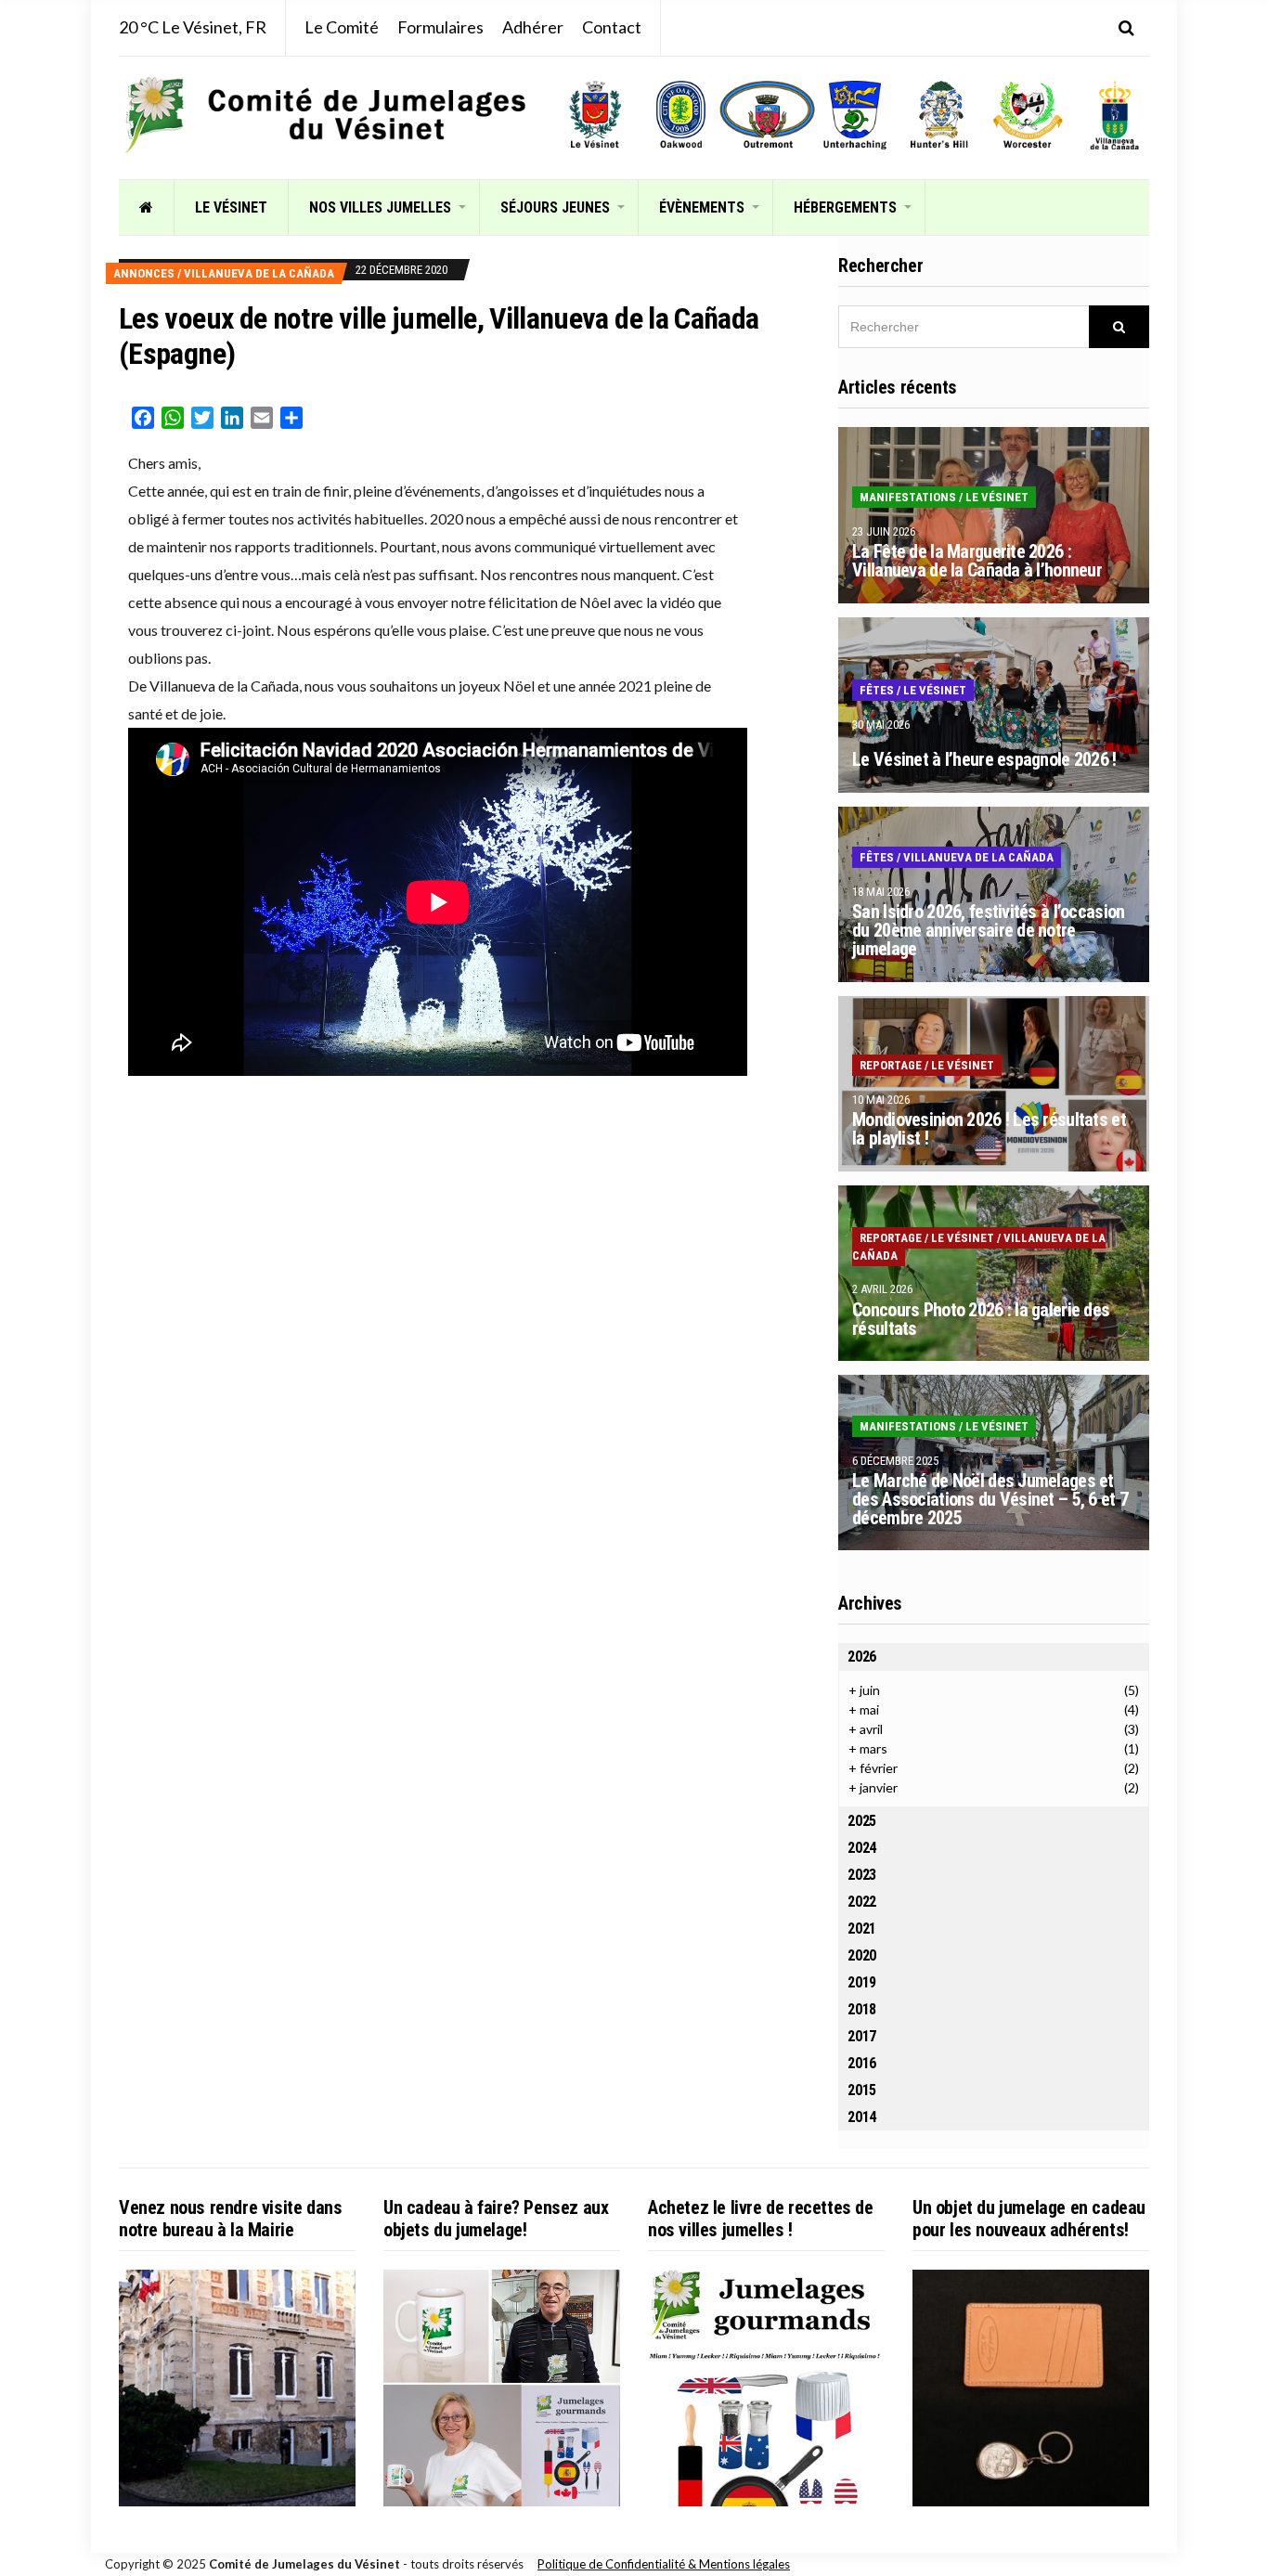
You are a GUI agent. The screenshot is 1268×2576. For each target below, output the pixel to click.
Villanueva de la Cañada (259, 273)
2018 (862, 2009)
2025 (862, 1821)
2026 (862, 1657)
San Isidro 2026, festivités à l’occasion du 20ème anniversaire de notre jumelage (988, 930)
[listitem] (595, 115)
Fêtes (877, 690)
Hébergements (845, 207)
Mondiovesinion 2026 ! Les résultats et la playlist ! (989, 1129)
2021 (862, 1929)
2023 (862, 1875)
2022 (862, 1902)
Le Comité (342, 27)
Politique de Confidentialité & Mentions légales (664, 2564)
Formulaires (440, 27)
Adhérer (533, 27)
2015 (862, 2090)
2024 (862, 1848)
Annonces (144, 273)
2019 (862, 1982)
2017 (862, 2036)
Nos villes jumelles (380, 207)
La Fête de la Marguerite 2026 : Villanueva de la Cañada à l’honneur (977, 561)
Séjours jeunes (555, 207)
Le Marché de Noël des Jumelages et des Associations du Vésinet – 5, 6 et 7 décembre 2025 (990, 1499)
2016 (862, 2063)
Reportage (891, 1065)
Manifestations (908, 497)
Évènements (702, 207)
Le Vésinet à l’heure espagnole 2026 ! (984, 759)
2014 (862, 2117)
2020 (862, 1955)
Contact (612, 27)
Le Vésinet (231, 207)
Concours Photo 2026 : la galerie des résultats (981, 1319)
